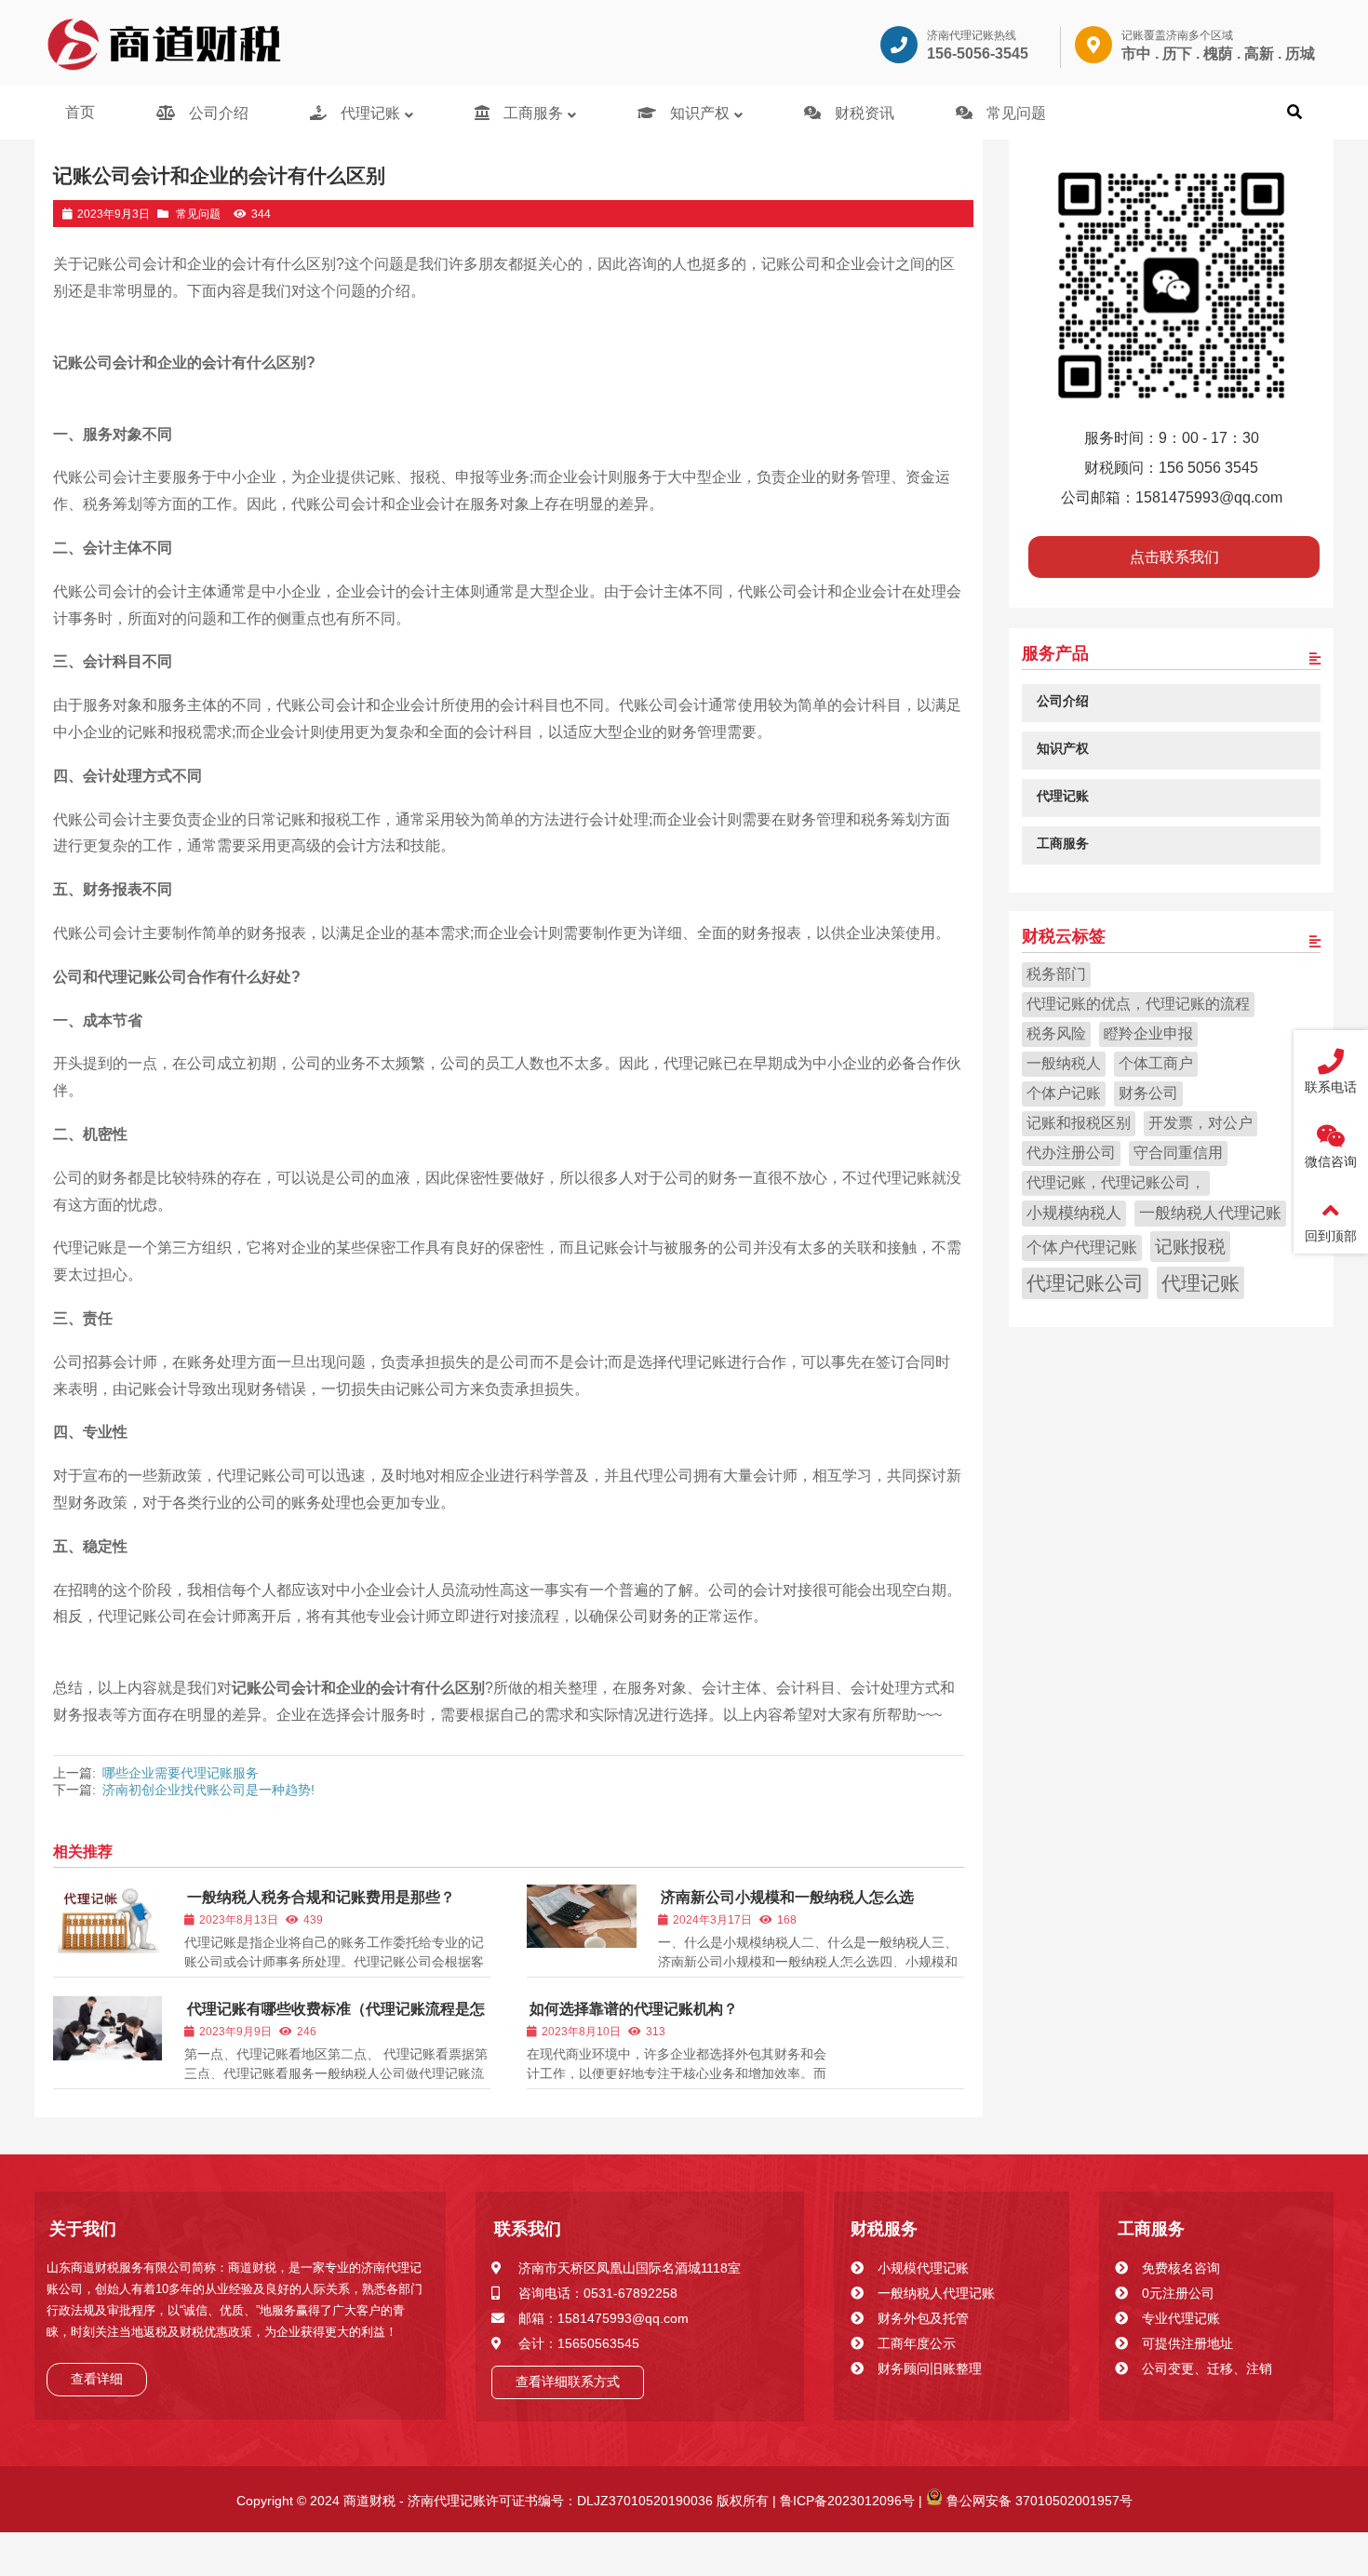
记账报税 (1190, 1245)
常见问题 (198, 214)
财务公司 (1148, 1092)
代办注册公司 (1071, 1152)
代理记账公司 (1085, 1282)
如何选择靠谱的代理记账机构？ (634, 2009)
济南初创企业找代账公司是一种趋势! (208, 1790)
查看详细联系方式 (568, 2381)
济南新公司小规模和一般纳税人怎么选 (787, 1897)
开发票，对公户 (1200, 1122)
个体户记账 (1064, 1092)
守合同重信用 (1178, 1152)
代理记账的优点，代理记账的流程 (1138, 1003)
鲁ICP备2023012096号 (845, 2501)
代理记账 (1200, 1282)
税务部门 (1056, 973)
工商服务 (1151, 2229)
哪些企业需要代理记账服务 (181, 1773)
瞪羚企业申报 (1148, 1033)
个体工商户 (1156, 1062)
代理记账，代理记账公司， (1116, 1181)
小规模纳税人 (1074, 1212)
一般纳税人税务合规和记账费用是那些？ (321, 1897)
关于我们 (83, 2229)
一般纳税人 (1064, 1062)
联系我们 (528, 2229)
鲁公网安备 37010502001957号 (1038, 2501)
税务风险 (1056, 1033)
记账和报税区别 (1079, 1122)
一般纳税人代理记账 (1210, 1212)
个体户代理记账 (1082, 1247)
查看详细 (97, 2379)
